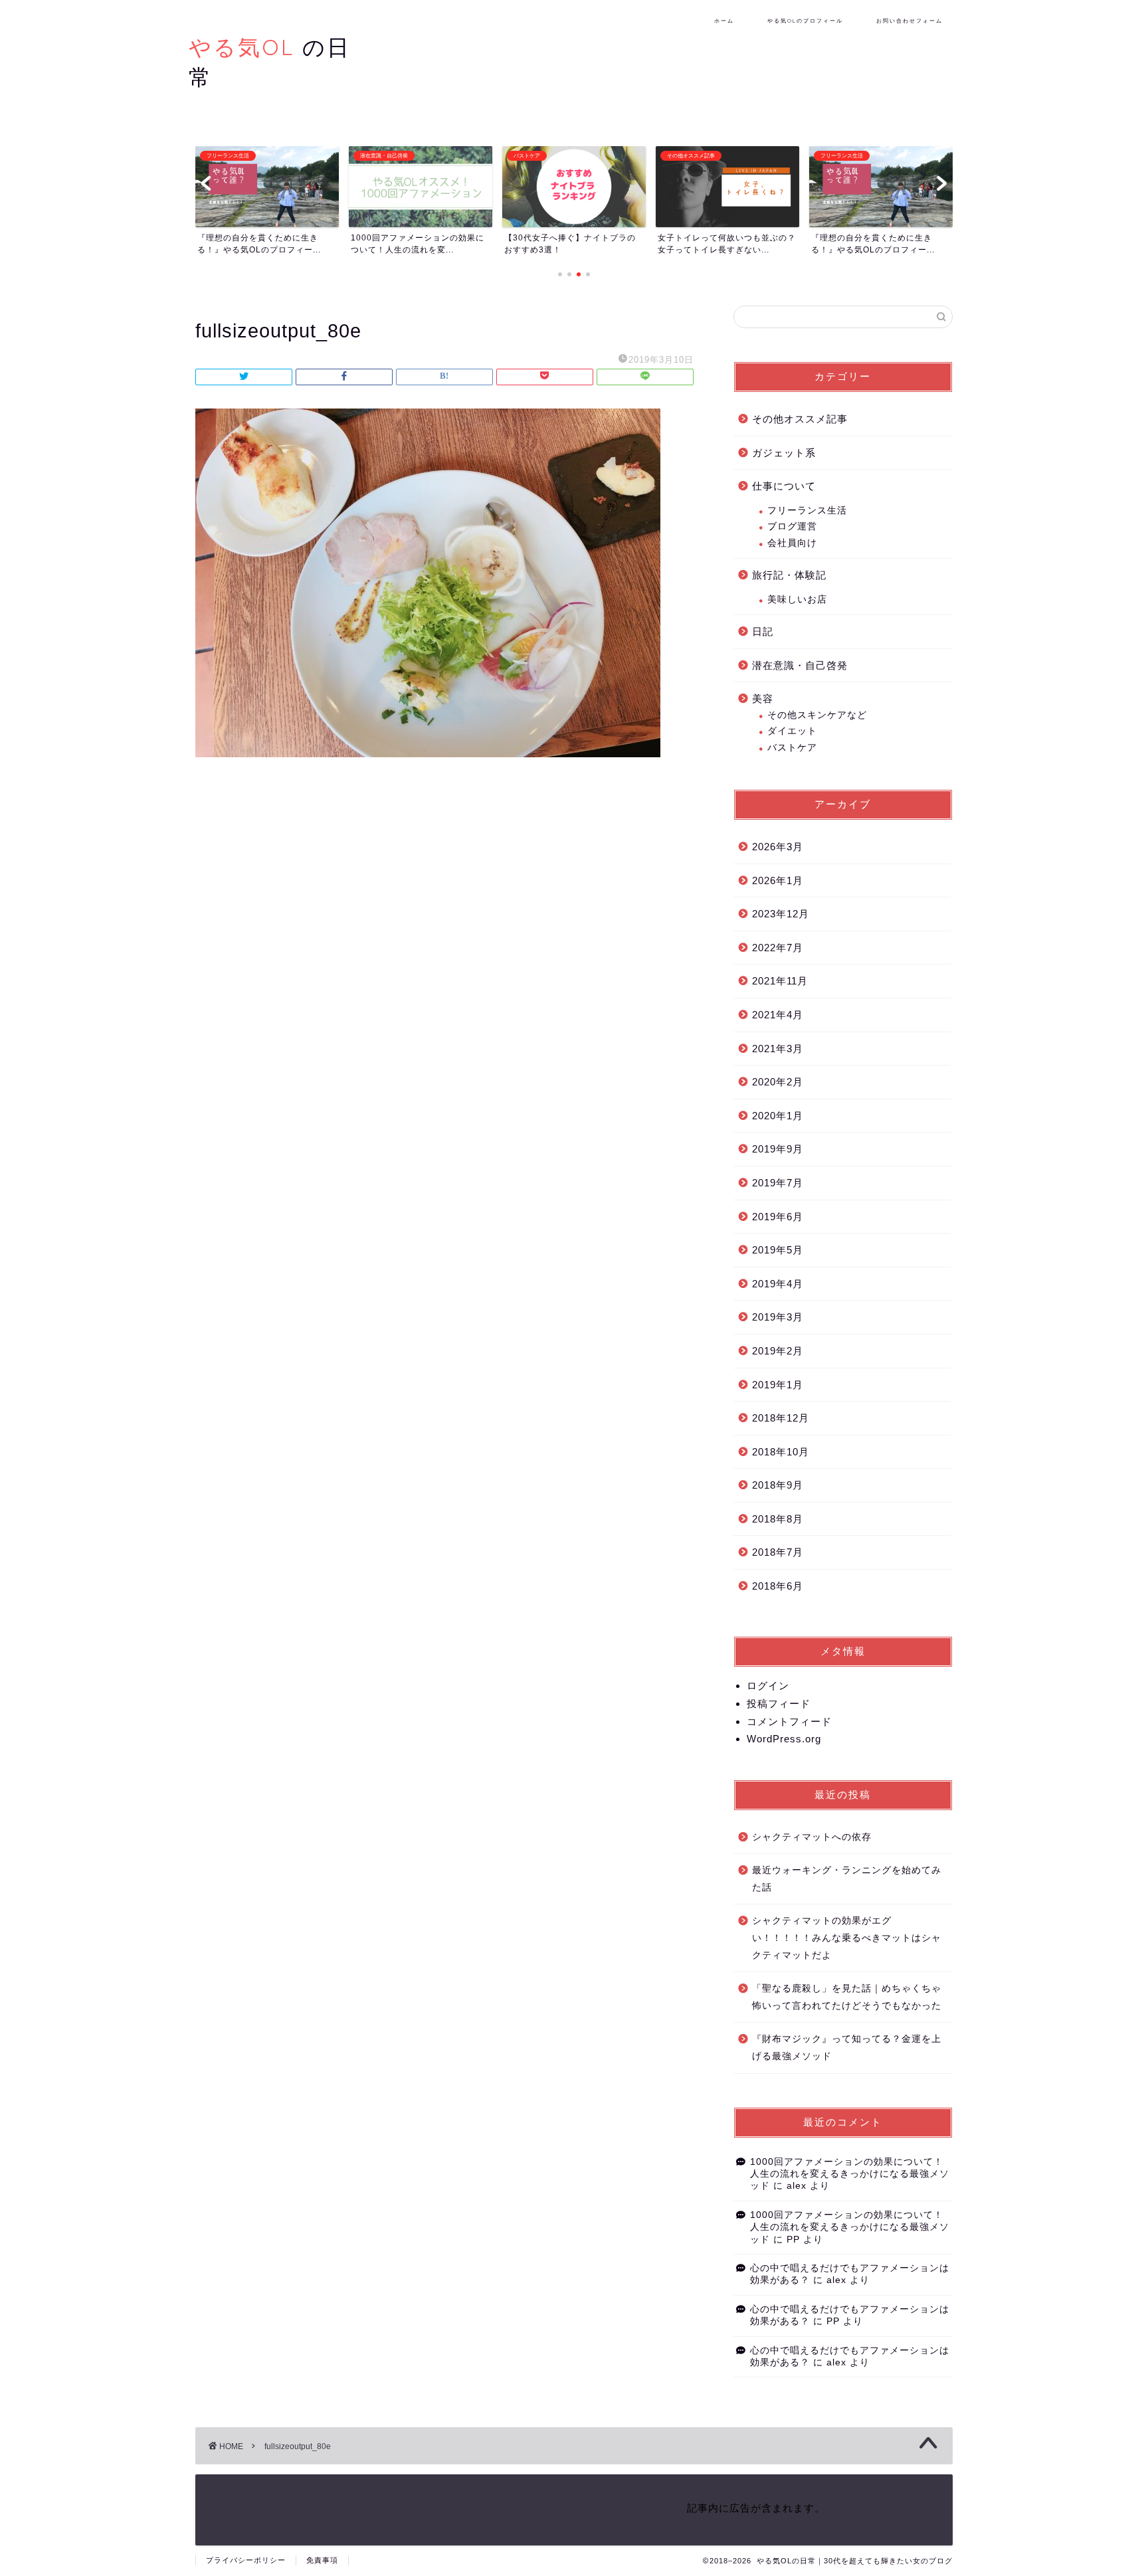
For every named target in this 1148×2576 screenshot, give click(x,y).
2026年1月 (778, 880)
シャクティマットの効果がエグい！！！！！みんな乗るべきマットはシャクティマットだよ (847, 1938)
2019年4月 (778, 1284)
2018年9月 (778, 1485)
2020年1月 (778, 1116)
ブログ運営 (792, 526)
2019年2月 (778, 1351)
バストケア (792, 748)
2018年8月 (778, 1519)
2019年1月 (778, 1385)
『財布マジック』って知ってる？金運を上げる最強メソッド (847, 2048)
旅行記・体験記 (789, 575)
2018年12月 (781, 1418)
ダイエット (792, 731)
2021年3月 (778, 1049)
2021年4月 (778, 1015)
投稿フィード (779, 1703)
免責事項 (322, 2560)
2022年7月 (778, 948)
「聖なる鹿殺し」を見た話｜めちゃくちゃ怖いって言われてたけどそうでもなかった (847, 1997)
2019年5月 (778, 1250)
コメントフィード (789, 1721)
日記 (763, 631)
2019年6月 (778, 1217)
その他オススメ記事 (800, 419)
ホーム (724, 21)
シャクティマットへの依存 (812, 1837)
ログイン (768, 1686)
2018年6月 (778, 1586)
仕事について (784, 486)
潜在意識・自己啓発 (800, 665)
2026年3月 (778, 847)
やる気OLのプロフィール (805, 21)
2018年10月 (781, 1452)
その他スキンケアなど (817, 715)
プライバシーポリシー (246, 2560)
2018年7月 (778, 1552)
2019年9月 (778, 1149)
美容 (763, 698)
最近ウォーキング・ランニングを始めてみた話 (847, 1879)
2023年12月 (781, 914)
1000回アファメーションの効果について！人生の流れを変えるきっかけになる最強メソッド (850, 2174)
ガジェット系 (784, 453)
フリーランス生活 (807, 510)
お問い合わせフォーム (909, 21)
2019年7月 (778, 1183)
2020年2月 (778, 1082)
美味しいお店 (797, 599)
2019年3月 (778, 1317)
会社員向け (792, 543)
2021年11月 (780, 981)
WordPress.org (784, 1739)
